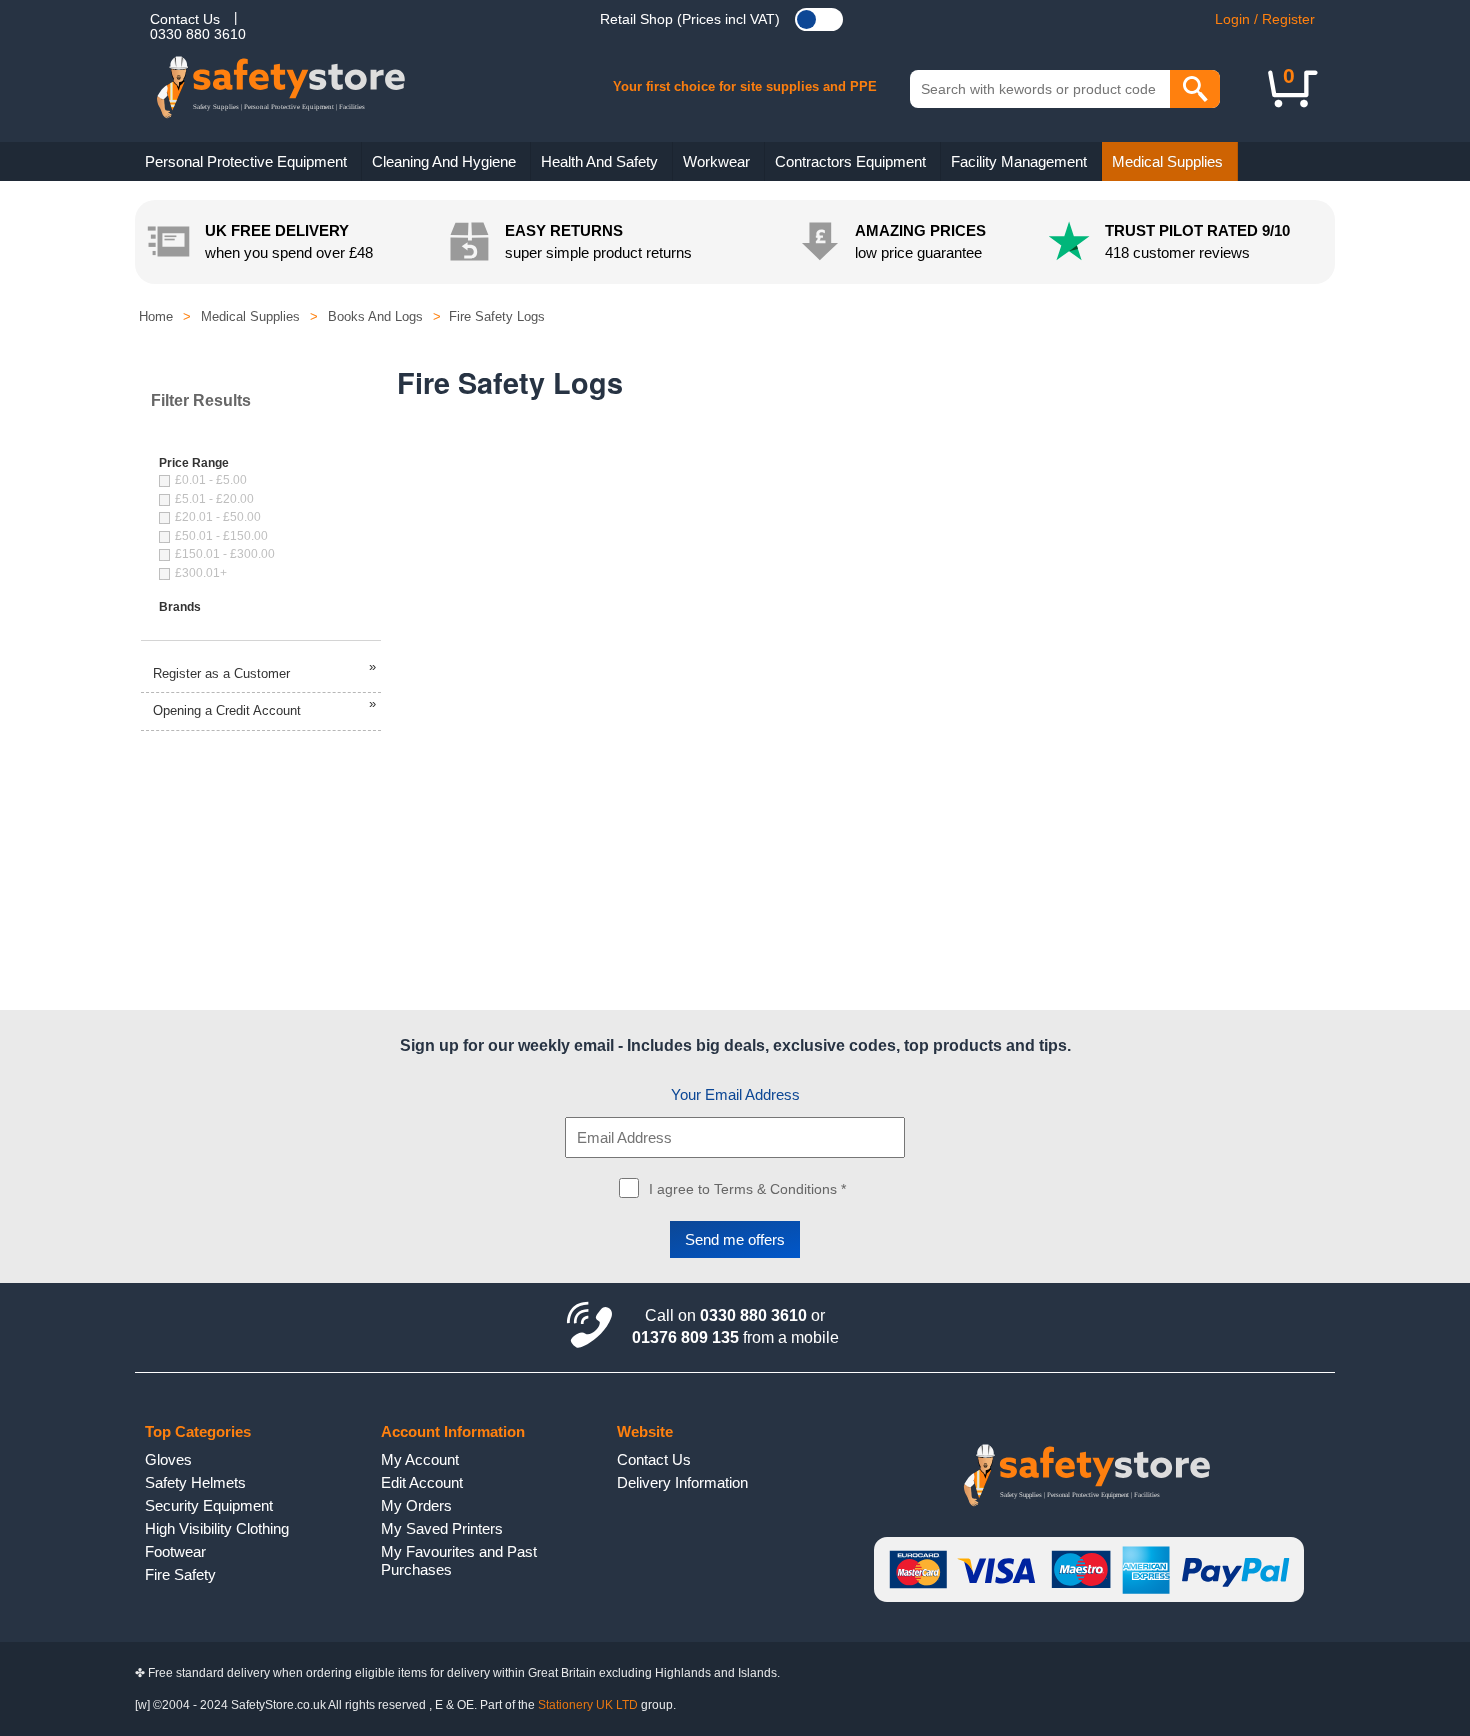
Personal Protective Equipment (246, 161)
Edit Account (422, 1482)
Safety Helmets (195, 1482)
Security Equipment (209, 1505)
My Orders (416, 1505)
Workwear (716, 161)
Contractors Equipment (850, 161)
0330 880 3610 (198, 34)
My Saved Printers (442, 1528)
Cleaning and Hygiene (444, 161)
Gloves (168, 1459)
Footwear (175, 1551)
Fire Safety (180, 1574)
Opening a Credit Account (264, 707)
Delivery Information (682, 1482)
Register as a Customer (264, 670)
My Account (420, 1459)
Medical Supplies (1167, 161)
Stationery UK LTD (588, 1704)
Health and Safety (599, 161)
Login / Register (1265, 19)
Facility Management (1019, 161)
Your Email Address (735, 1094)
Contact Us (185, 19)
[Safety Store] (312, 100)
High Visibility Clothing (217, 1528)
